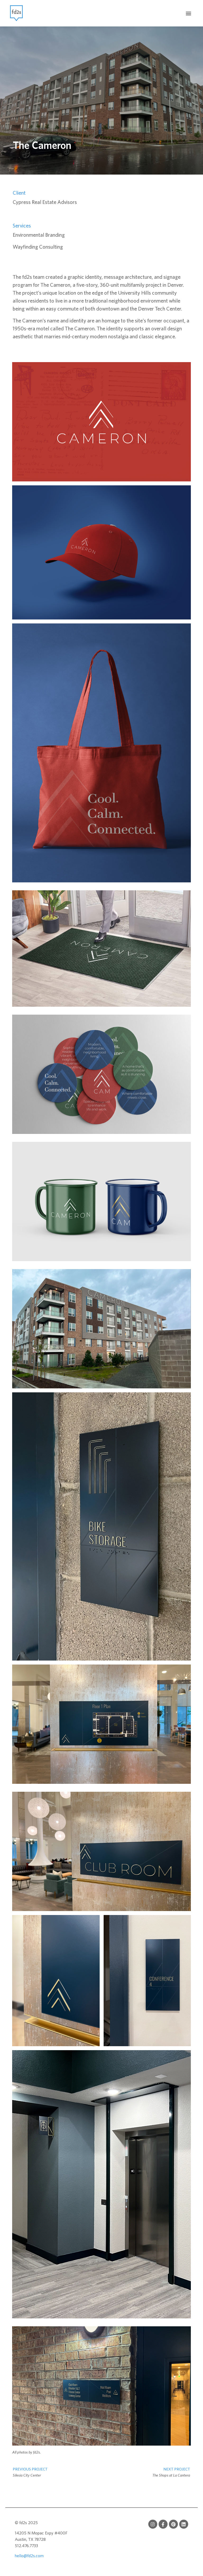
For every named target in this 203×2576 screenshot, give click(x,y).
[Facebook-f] (163, 2524)
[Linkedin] (184, 2524)
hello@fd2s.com (29, 2556)
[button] (189, 13)
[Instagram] (153, 2524)
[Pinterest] (173, 2524)
